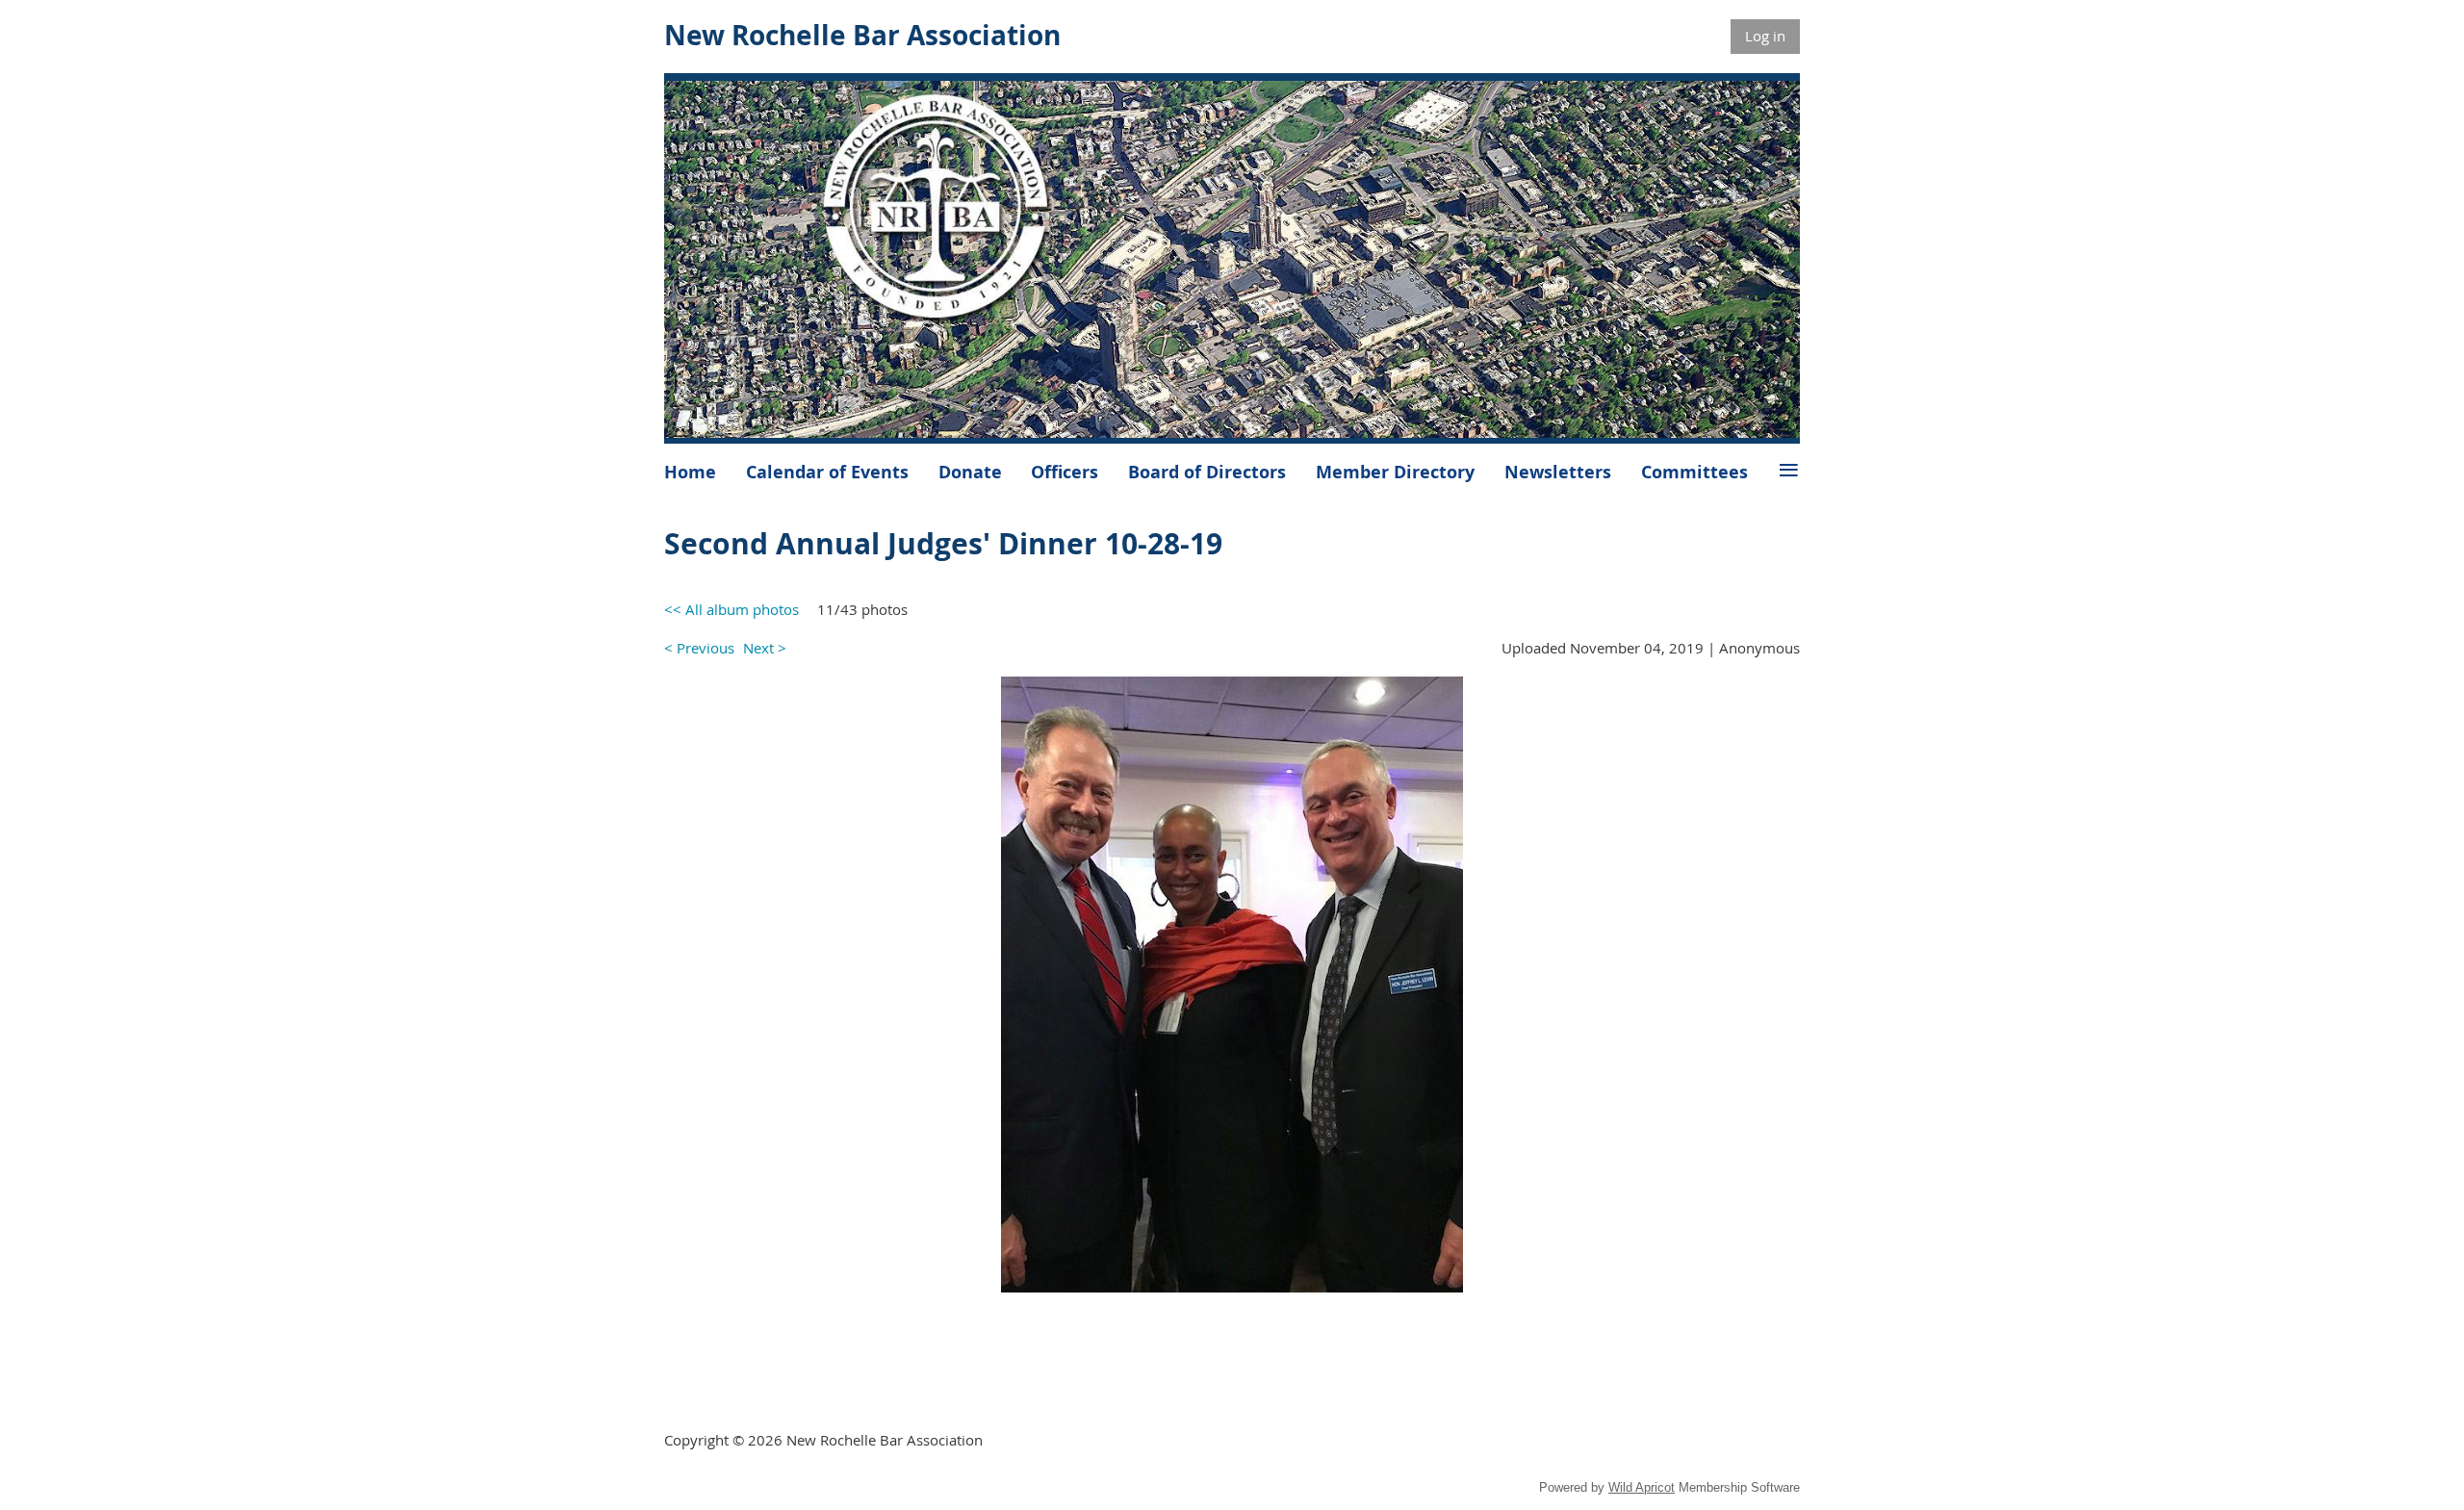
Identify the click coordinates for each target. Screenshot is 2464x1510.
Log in (1765, 36)
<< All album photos (731, 609)
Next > (765, 648)
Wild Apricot (1642, 1487)
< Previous (699, 648)
